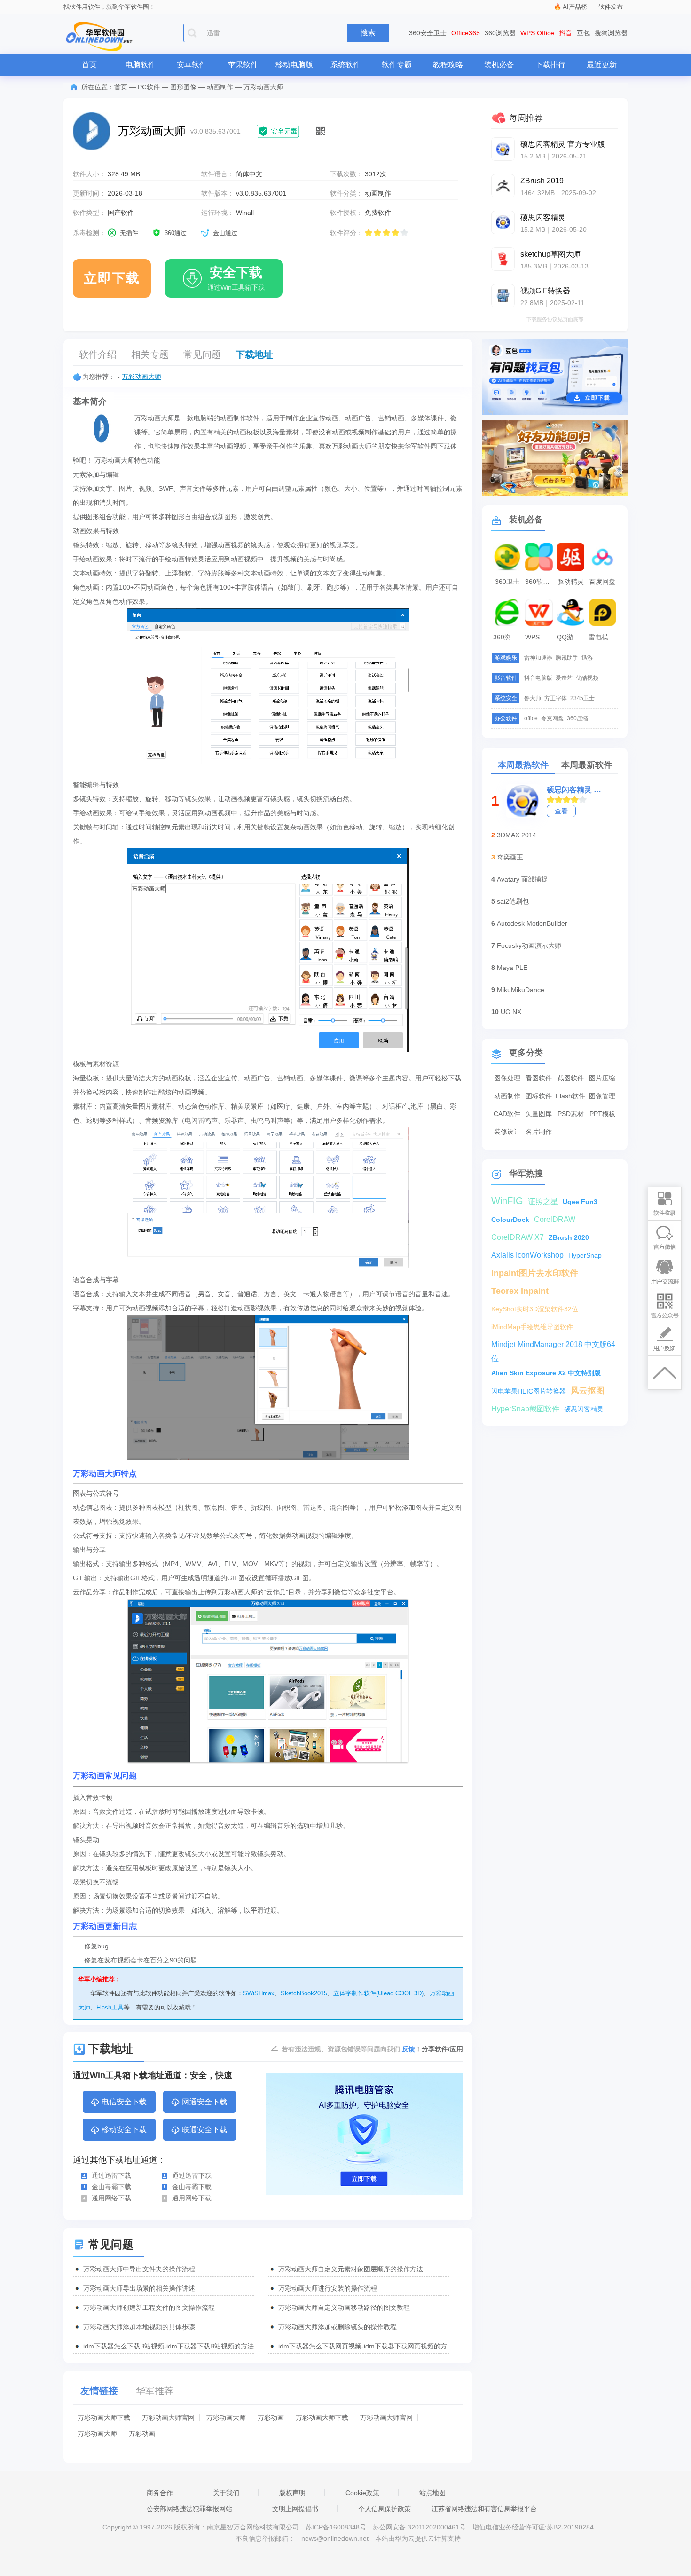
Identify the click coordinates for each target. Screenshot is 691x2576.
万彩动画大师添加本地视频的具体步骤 (139, 2327)
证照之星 (543, 1201)
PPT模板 (602, 1114)
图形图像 (183, 87)
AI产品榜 (575, 7)
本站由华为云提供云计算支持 (418, 2538)
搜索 (368, 33)
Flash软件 (570, 1096)
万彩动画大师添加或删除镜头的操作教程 (338, 2327)
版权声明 (292, 2493)
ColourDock (510, 1220)
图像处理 (507, 1078)
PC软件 (149, 87)
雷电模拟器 (604, 637)
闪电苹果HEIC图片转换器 (529, 1391)
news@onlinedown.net (335, 2538)
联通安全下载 (204, 2130)
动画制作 (220, 87)
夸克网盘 (552, 718)
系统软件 (345, 65)
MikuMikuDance (521, 990)
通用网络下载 (111, 2198)
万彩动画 (271, 2418)
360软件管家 (540, 582)
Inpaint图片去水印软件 (535, 1273)
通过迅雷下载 (111, 2175)
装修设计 (507, 1132)
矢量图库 (539, 1114)
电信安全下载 (124, 2102)
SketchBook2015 (304, 1993)
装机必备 (499, 65)
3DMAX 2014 (517, 835)
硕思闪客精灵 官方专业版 (576, 790)
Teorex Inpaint (520, 1291)
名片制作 (539, 1132)
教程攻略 (448, 65)
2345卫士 (582, 698)
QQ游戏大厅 (572, 637)
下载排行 (550, 65)
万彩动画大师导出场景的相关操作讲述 (139, 2288)
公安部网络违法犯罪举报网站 (189, 2509)
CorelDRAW (555, 1219)
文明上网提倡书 (295, 2509)
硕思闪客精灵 (584, 1409)
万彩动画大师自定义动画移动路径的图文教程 (344, 2308)
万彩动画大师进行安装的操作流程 (328, 2288)
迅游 (587, 658)
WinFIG (507, 1201)
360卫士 (507, 582)
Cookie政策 (362, 2493)
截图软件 (571, 1078)
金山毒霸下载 (111, 2187)
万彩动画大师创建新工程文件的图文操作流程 (149, 2308)
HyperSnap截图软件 (525, 1409)
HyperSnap (585, 1255)
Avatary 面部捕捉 (522, 879)
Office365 (466, 33)
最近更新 (602, 65)
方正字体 (556, 698)
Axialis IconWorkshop (527, 1255)
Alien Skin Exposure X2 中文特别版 (546, 1373)
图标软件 (539, 1096)
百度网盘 (602, 582)
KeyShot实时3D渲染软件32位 (535, 1309)
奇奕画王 (510, 857)
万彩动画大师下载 (104, 2418)
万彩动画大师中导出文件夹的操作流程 (139, 2269)
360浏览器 (500, 33)
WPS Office (537, 33)
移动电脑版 (294, 65)
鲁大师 (533, 698)
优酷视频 (587, 678)
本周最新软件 (587, 765)
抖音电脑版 (538, 678)
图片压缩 (602, 1078)
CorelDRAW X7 (518, 1237)
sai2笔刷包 (513, 901)
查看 (561, 811)
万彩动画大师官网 (168, 2418)
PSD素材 (571, 1114)
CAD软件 (507, 1114)
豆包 (583, 33)
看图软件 (539, 1078)
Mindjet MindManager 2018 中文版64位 (553, 1346)
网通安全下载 (204, 2102)
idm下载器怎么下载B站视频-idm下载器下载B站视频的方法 (169, 2346)
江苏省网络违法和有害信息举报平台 (484, 2509)
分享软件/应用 (442, 2049)
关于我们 (226, 2493)
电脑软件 (141, 65)
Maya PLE (512, 968)
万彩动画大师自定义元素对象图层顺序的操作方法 (351, 2269)
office (531, 718)
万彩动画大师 (141, 377)
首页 (89, 65)
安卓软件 (192, 65)
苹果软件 (243, 65)
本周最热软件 (523, 765)
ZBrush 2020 (569, 1237)
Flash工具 (110, 2007)
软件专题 (397, 65)
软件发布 (611, 7)
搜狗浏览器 (611, 33)
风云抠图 (588, 1391)
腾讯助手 (567, 658)
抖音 (565, 33)
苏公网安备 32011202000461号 (420, 2527)
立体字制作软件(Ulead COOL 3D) (378, 1993)
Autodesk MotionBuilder (532, 923)
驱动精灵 (571, 582)
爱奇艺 (564, 678)
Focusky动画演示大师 (529, 945)
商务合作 (160, 2493)
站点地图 (432, 2493)
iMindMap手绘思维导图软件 (532, 1327)
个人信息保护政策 (385, 2509)
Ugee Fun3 (580, 1202)
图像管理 (602, 1096)
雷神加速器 (538, 658)
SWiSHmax (259, 1993)
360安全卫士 (428, 33)
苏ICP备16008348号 (336, 2527)
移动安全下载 (124, 2130)
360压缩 (577, 718)
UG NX (511, 1012)
